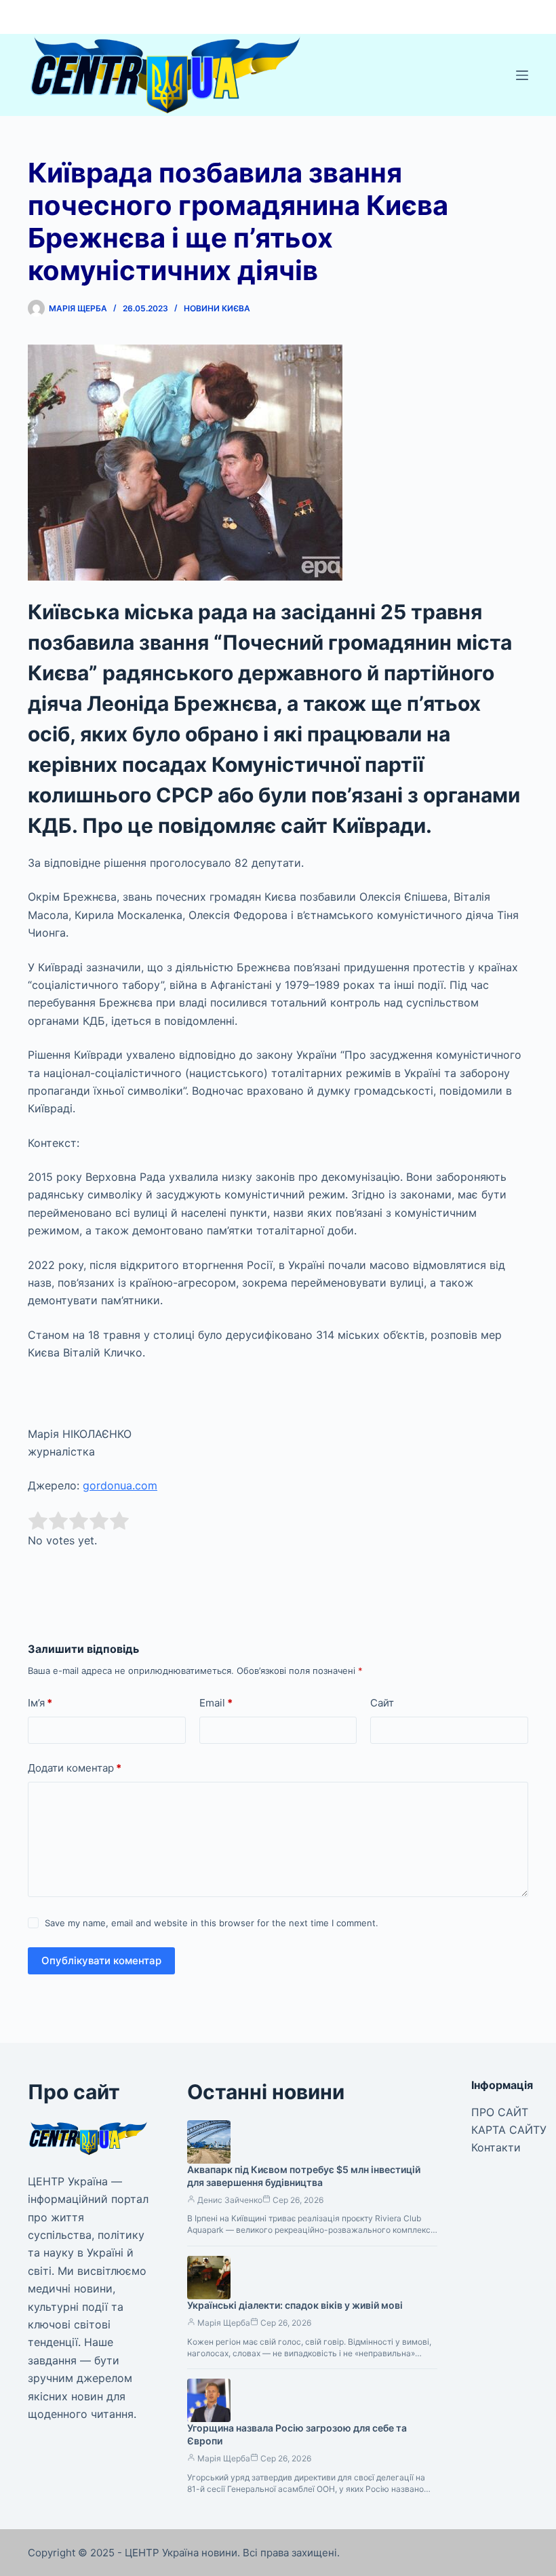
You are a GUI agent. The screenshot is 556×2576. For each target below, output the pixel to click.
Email (216, 1703)
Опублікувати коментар (101, 1960)
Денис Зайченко (230, 2200)
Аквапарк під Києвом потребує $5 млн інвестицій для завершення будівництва (304, 2176)
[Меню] (522, 75)
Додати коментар (75, 1768)
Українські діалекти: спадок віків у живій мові (295, 2305)
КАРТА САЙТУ (509, 2130)
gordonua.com (120, 1485)
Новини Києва (217, 308)
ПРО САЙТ (500, 2112)
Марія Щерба (224, 2323)
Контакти (496, 2147)
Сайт (382, 1703)
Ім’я (40, 1703)
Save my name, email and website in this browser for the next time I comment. (212, 1923)
